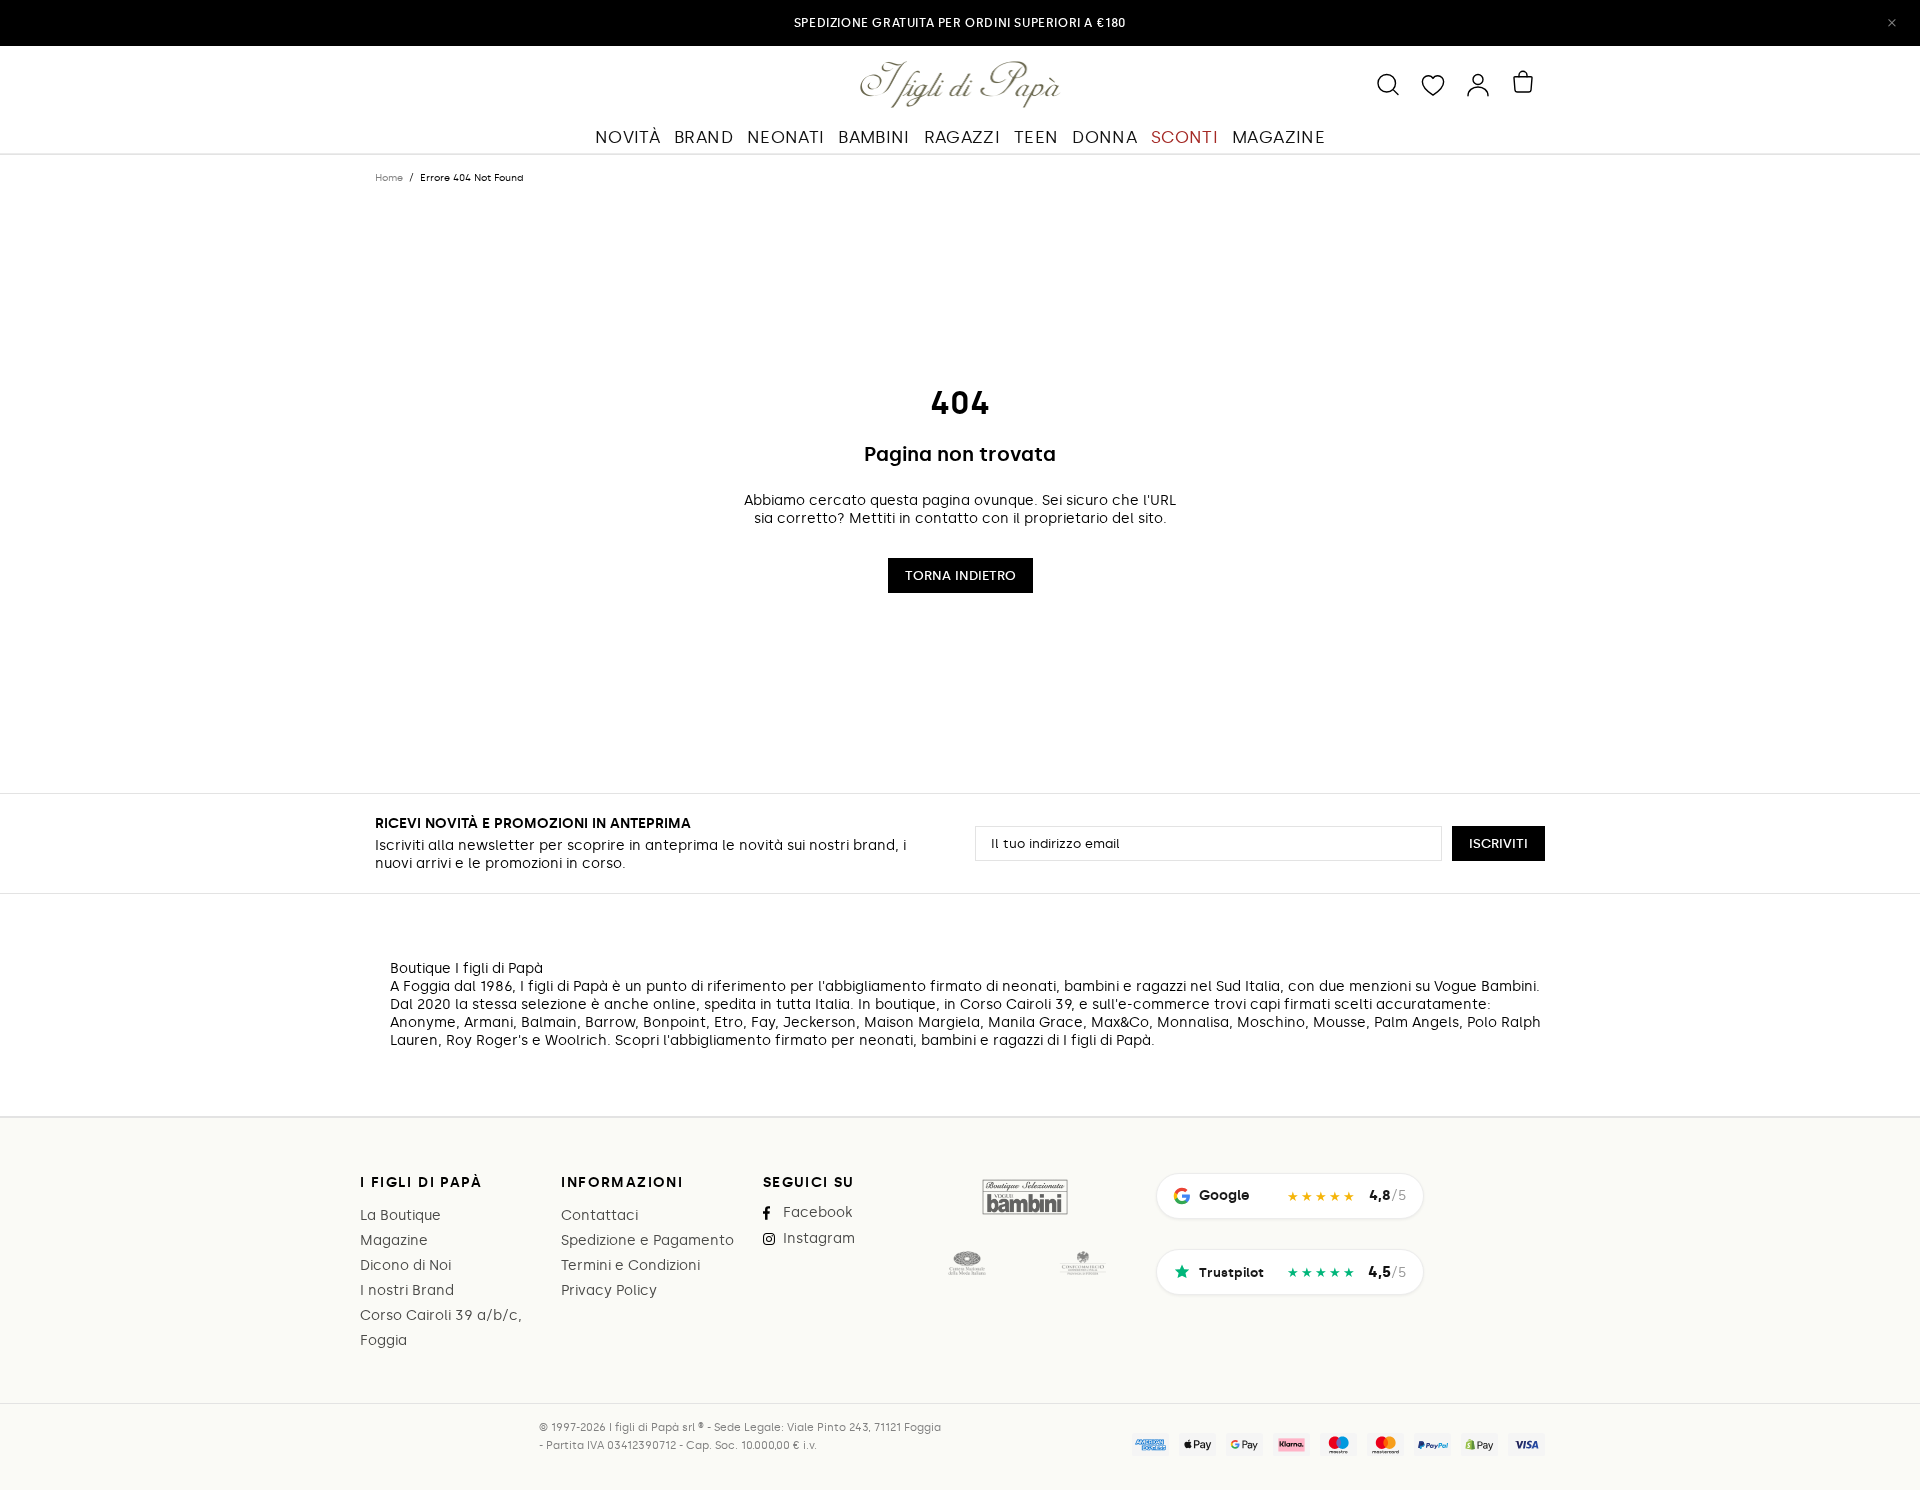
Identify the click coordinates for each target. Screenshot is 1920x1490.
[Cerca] (1388, 84)
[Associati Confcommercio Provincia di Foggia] (1083, 1263)
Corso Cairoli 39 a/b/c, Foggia (441, 1328)
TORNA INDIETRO (960, 575)
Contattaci (599, 1215)
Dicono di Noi (405, 1265)
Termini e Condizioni (630, 1265)
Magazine (394, 1240)
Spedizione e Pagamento (647, 1240)
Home (389, 178)
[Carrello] (1526, 82)
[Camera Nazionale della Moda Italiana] (967, 1263)
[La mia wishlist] (1433, 84)
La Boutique (400, 1215)
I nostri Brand (407, 1290)
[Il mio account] (1478, 84)
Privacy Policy (609, 1290)
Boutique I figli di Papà (960, 84)
